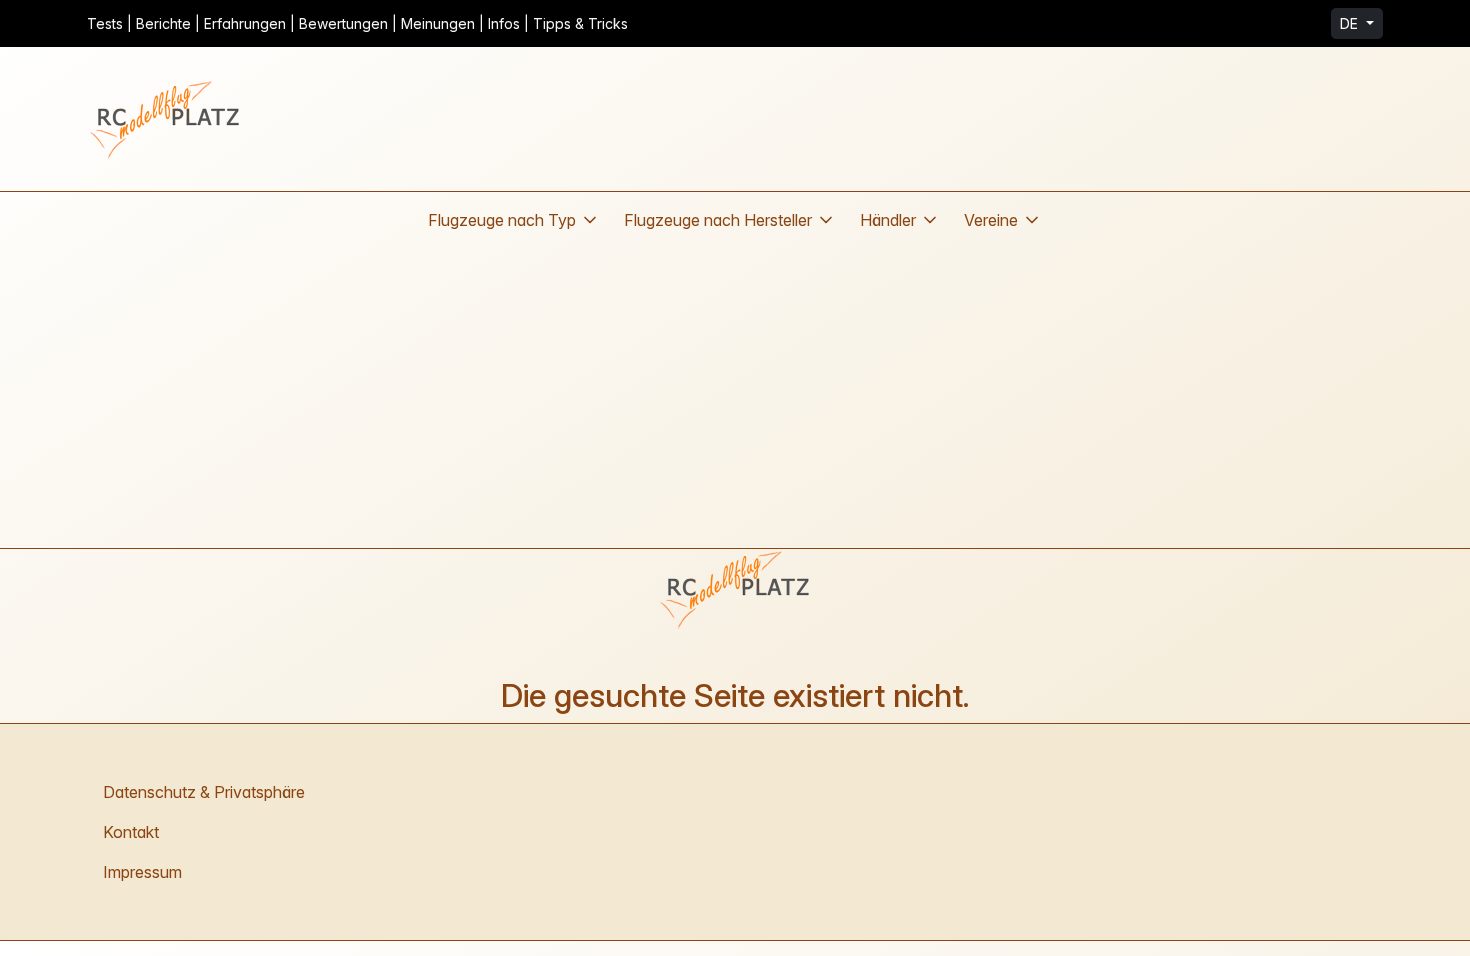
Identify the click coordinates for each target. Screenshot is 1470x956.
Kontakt (131, 832)
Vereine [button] (991, 220)
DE (1351, 23)
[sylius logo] (167, 119)
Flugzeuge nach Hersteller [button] (718, 220)
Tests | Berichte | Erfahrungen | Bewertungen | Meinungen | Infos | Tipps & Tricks (357, 23)
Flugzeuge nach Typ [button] (502, 220)
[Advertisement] (735, 398)
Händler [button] (888, 220)
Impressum (142, 872)
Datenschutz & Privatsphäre (204, 792)
